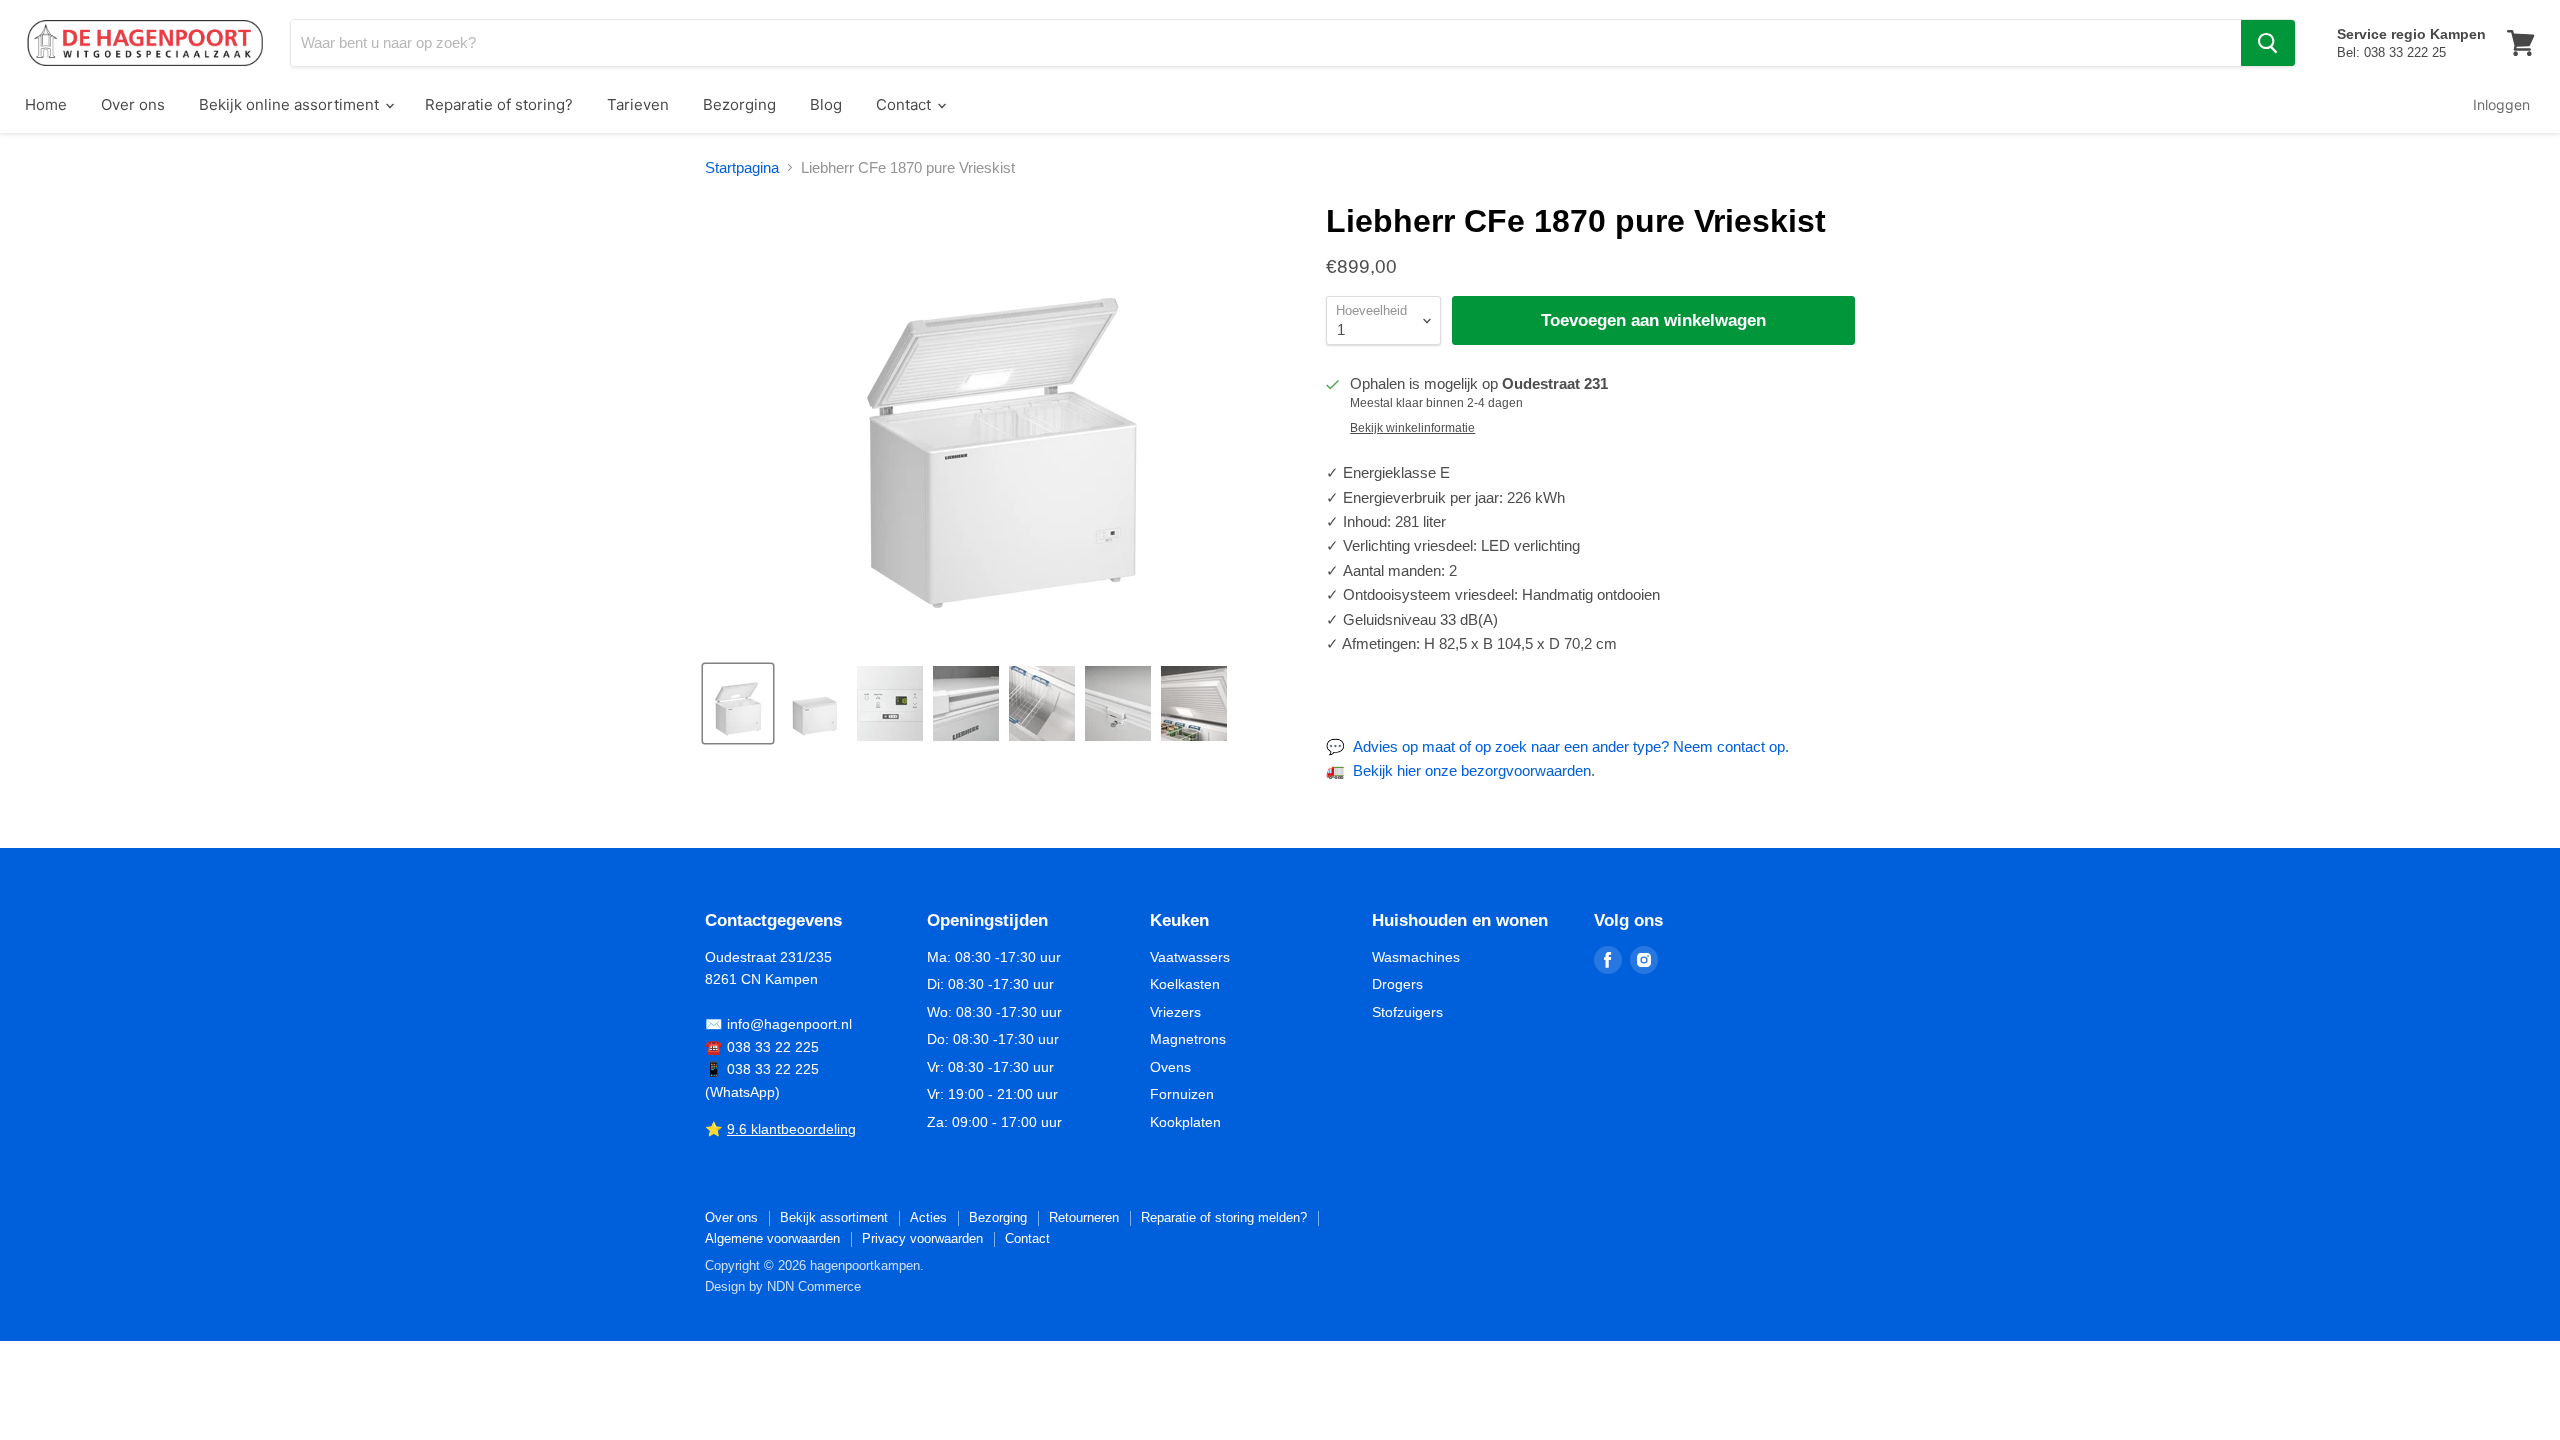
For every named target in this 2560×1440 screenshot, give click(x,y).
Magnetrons (1188, 1039)
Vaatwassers (1190, 957)
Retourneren (1084, 1217)
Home (46, 104)
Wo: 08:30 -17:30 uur (994, 1012)
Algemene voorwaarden (772, 1238)
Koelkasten (1185, 984)
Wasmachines (1416, 957)
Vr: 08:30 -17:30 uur (990, 1067)
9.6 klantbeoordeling (791, 1129)
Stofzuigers (1407, 1012)
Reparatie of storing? (499, 104)
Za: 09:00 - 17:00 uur (994, 1122)
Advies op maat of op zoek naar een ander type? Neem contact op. (1571, 746)
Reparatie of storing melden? (1224, 1217)
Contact (905, 104)
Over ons (133, 104)
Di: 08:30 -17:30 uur (990, 984)
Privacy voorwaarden (922, 1238)
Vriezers (1175, 1012)
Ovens (1170, 1067)
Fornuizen (1182, 1094)
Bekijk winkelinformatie (1412, 428)
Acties (928, 1217)
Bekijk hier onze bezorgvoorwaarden (1472, 770)
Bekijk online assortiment (291, 104)
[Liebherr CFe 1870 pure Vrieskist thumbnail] (738, 703)
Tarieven (638, 104)
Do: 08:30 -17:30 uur (993, 1039)
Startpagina (742, 167)
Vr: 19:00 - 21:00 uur (992, 1094)
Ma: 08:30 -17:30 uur (994, 957)
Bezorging (739, 104)
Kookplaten (1185, 1122)
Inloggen (2501, 104)
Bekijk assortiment (834, 1217)
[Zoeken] (2268, 43)
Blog (826, 104)
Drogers (1397, 984)
